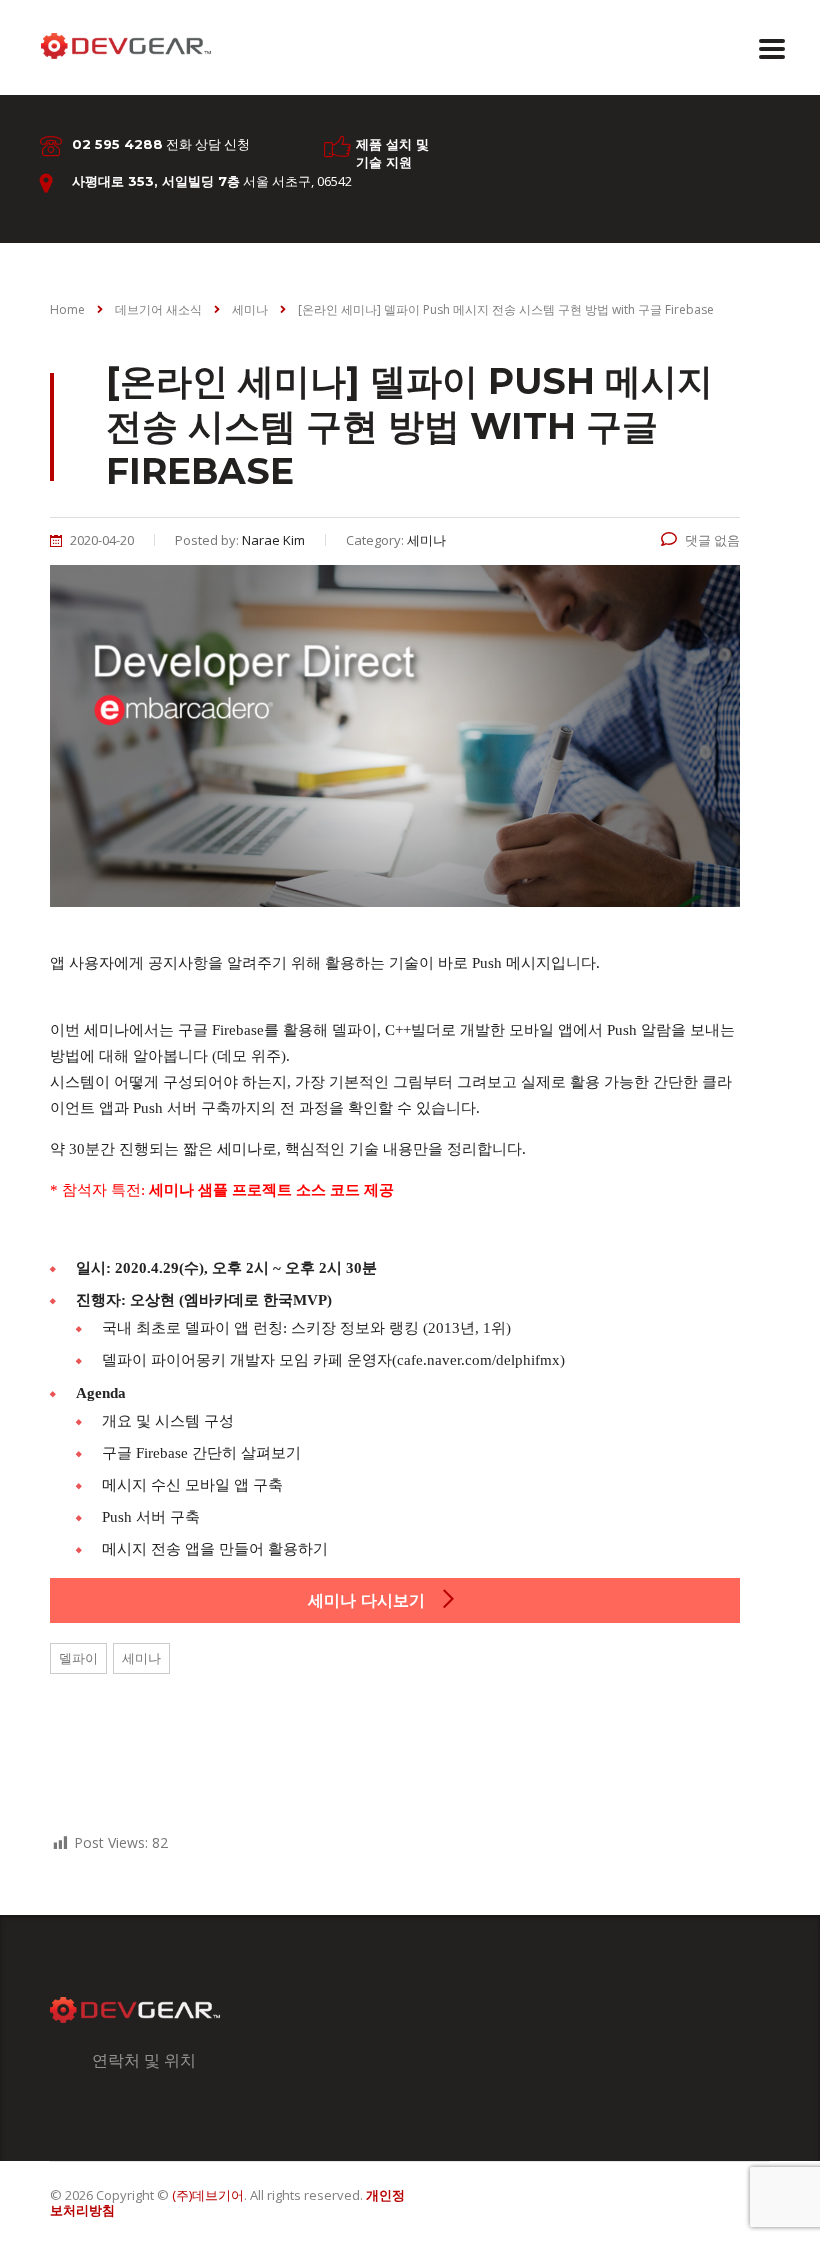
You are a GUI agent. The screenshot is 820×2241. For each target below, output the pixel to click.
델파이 (78, 1658)
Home (67, 309)
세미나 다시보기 (369, 1600)
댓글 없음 (712, 540)
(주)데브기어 (208, 2195)
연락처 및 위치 (144, 2060)
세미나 (141, 1658)
